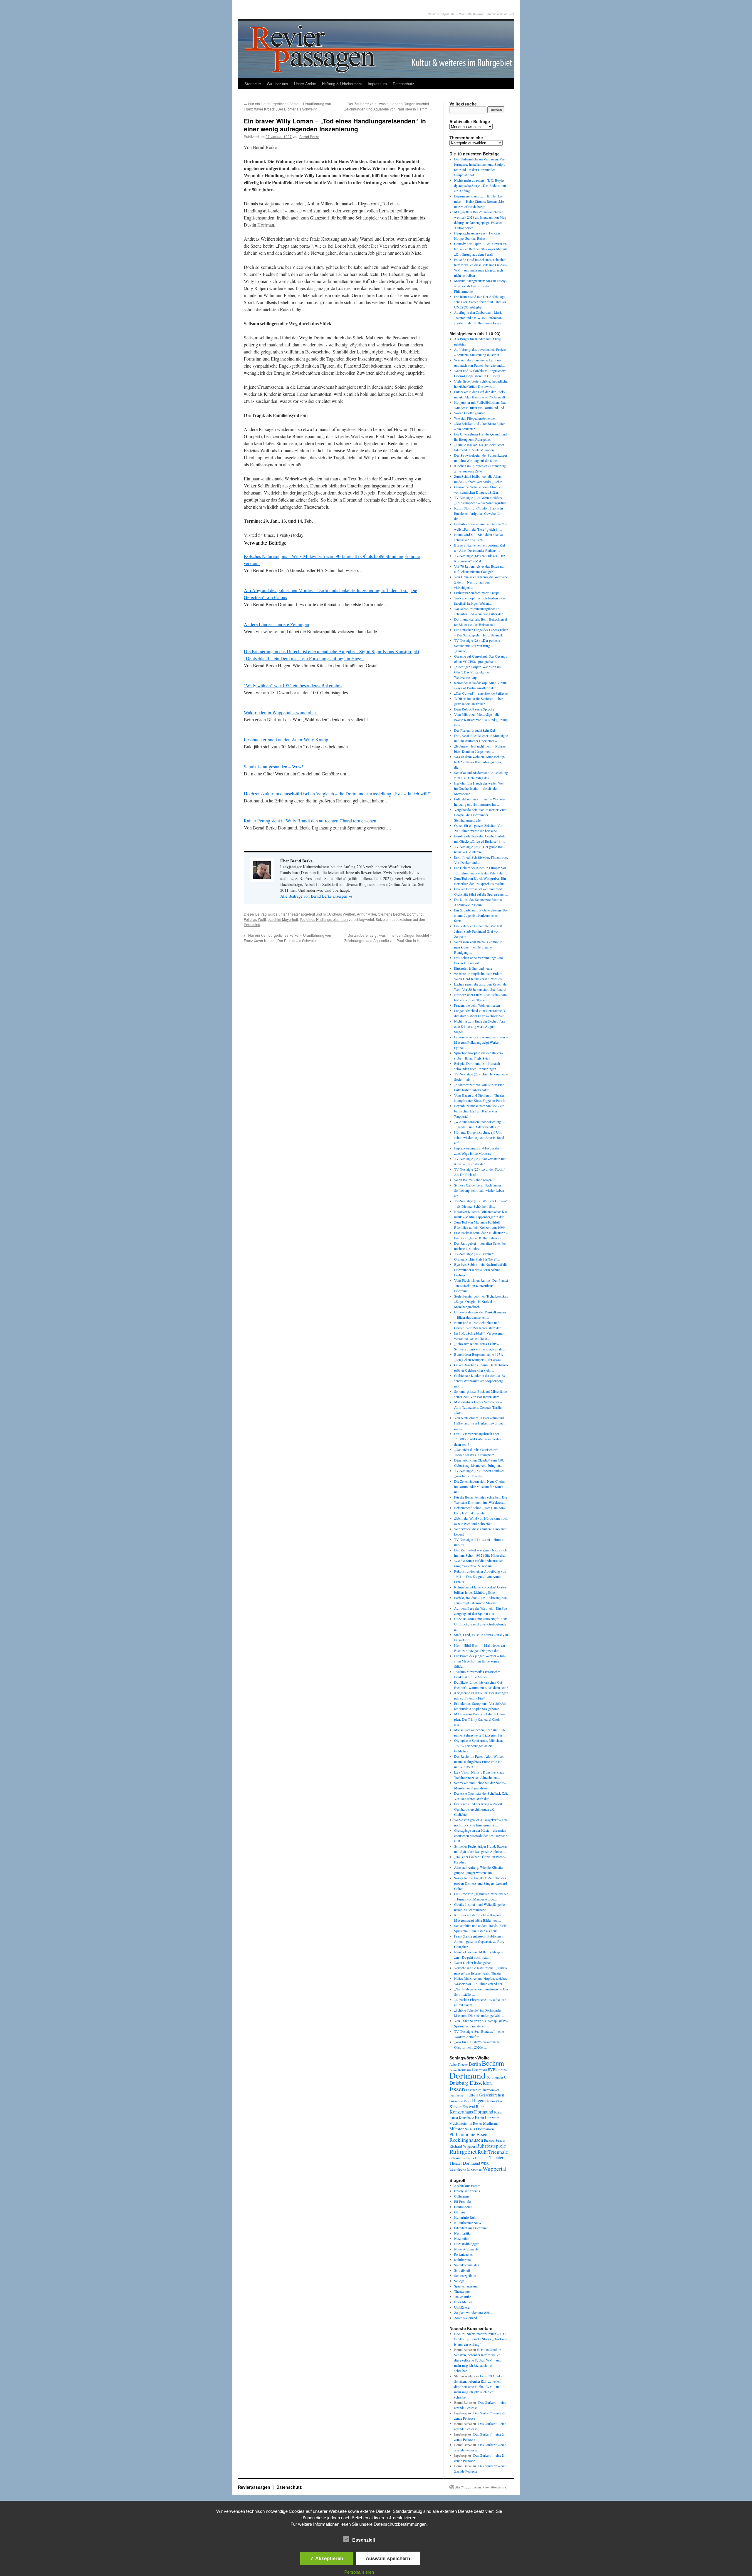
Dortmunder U (496, 2077)
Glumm (459, 2212)
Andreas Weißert (342, 914)
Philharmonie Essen (468, 2134)
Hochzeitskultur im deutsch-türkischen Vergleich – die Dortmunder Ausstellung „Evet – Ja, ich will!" (337, 793)
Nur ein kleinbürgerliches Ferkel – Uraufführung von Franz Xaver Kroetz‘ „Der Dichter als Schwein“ (287, 106)
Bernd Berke (309, 136)
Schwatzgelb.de (465, 2275)
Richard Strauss (495, 2140)
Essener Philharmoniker (482, 2090)
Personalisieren (359, 2572)
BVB (492, 2070)
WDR (485, 2163)
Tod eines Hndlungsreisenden (324, 919)
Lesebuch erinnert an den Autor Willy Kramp (286, 739)
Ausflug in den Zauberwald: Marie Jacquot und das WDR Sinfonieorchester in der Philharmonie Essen (478, 318)
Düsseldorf (481, 2083)
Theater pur (462, 2291)
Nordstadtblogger (466, 2244)
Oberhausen (485, 2129)
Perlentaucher (464, 2254)
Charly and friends (467, 2191)
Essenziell (364, 2540)
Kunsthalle (466, 2118)
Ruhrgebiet (463, 2151)
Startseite (253, 84)
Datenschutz (403, 84)
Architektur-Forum (467, 2186)
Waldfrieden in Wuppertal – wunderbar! (281, 712)
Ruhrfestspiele (491, 2146)
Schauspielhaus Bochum (469, 2158)
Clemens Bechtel (391, 914)
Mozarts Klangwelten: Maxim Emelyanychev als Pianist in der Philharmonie (480, 286)
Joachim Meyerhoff (283, 919)
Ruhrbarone (462, 2260)
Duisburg (459, 2083)
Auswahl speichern (388, 2558)
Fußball (472, 2095)
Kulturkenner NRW (468, 2223)
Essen (457, 2089)
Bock (458, 2334)
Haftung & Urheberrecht (342, 84)
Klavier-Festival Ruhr (467, 2106)
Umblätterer (462, 2307)
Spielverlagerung (466, 2286)
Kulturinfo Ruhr (465, 2217)
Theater (294, 914)
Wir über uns (277, 84)
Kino (499, 2101)
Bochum (493, 2063)
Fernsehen (458, 2095)
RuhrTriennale (493, 2152)
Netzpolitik (462, 2238)
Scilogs (459, 2281)
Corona (502, 2070)
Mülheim (491, 2123)
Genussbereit (463, 2207)
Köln (479, 2117)
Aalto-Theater (459, 2064)
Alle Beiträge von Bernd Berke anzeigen (316, 896)
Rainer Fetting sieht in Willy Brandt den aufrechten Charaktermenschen (310, 821)
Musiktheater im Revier (466, 2123)
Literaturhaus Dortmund (471, 2228)
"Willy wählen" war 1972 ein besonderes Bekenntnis (293, 685)
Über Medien (463, 2302)
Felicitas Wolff (255, 919)
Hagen (478, 2101)
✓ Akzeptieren (327, 2558)
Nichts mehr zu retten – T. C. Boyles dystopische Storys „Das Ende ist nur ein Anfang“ (480, 185)
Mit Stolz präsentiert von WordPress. (481, 2487)
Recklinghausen (466, 2140)
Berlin (475, 2064)
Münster (457, 2128)
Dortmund (415, 914)
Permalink (252, 925)
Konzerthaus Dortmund (471, 2112)
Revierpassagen (255, 2487)
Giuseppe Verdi (460, 2101)
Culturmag (461, 2196)
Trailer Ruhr (463, 2297)
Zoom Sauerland (466, 2318)
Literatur (492, 2118)
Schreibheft (462, 2270)
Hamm (490, 2101)
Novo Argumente (466, 2249)
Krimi (498, 2112)
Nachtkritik (462, 2233)
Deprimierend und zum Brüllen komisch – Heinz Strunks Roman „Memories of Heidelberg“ (480, 201)
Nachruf (470, 2129)
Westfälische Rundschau (466, 2169)
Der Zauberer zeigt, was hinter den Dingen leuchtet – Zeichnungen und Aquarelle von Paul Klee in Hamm (388, 106)
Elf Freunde (462, 2201)
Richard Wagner (462, 2146)
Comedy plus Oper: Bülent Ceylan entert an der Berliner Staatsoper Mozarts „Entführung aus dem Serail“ (481, 249)
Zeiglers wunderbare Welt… (474, 2312)
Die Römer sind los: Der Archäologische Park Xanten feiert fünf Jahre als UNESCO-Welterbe (480, 302)
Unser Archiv (305, 84)
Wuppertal (495, 2169)
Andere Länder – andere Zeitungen (276, 624)
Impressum (377, 84)
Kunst (454, 2118)
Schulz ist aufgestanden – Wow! (273, 766)
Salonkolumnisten (467, 2265)
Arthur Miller (366, 914)
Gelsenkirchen (491, 2095)
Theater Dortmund (465, 2163)
